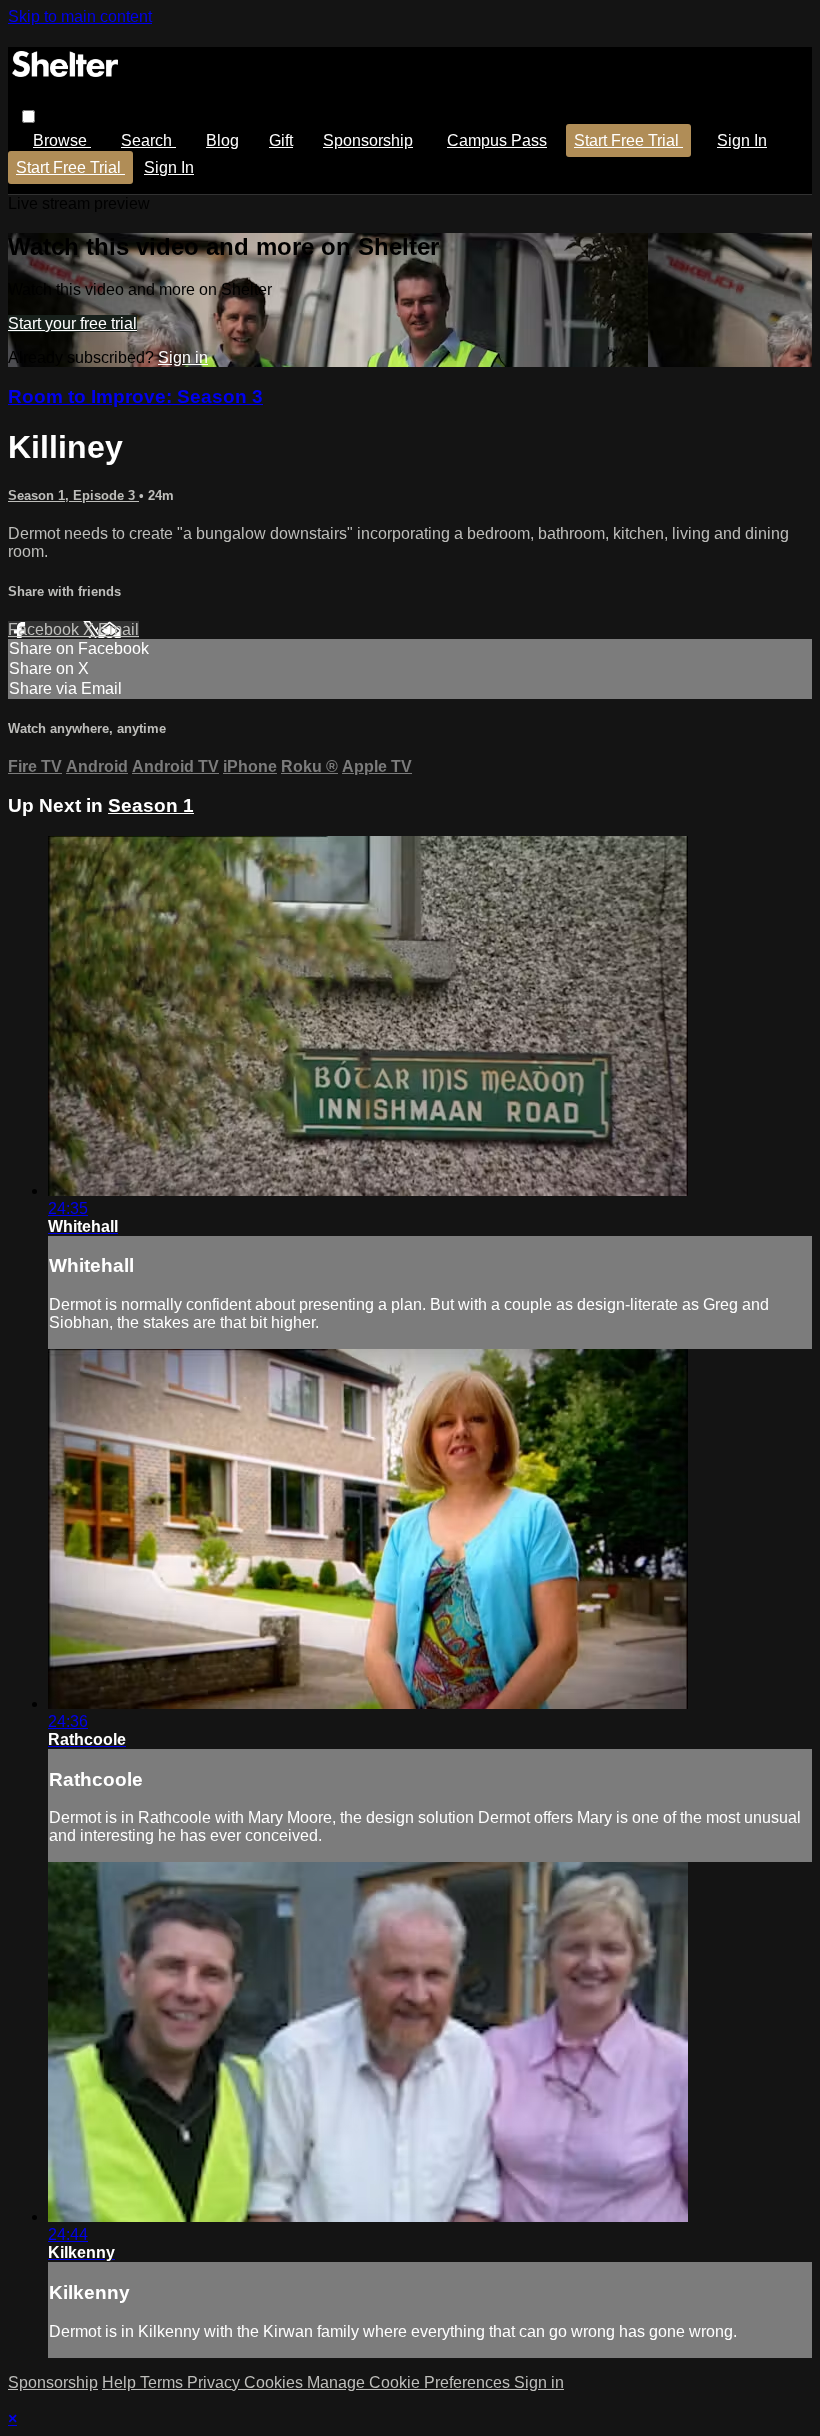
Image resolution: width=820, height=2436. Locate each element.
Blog (222, 140)
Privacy (215, 2382)
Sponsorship (368, 140)
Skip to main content (80, 16)
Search (148, 140)
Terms (163, 2382)
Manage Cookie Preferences (410, 2382)
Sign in (742, 140)
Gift (281, 140)
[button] (28, 116)
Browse (62, 140)
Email (118, 629)
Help (121, 2382)
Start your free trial (72, 323)
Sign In (169, 167)
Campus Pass (497, 140)
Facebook (45, 629)
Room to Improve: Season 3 (135, 396)
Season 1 (151, 805)
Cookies (275, 2382)
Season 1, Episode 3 (73, 495)
